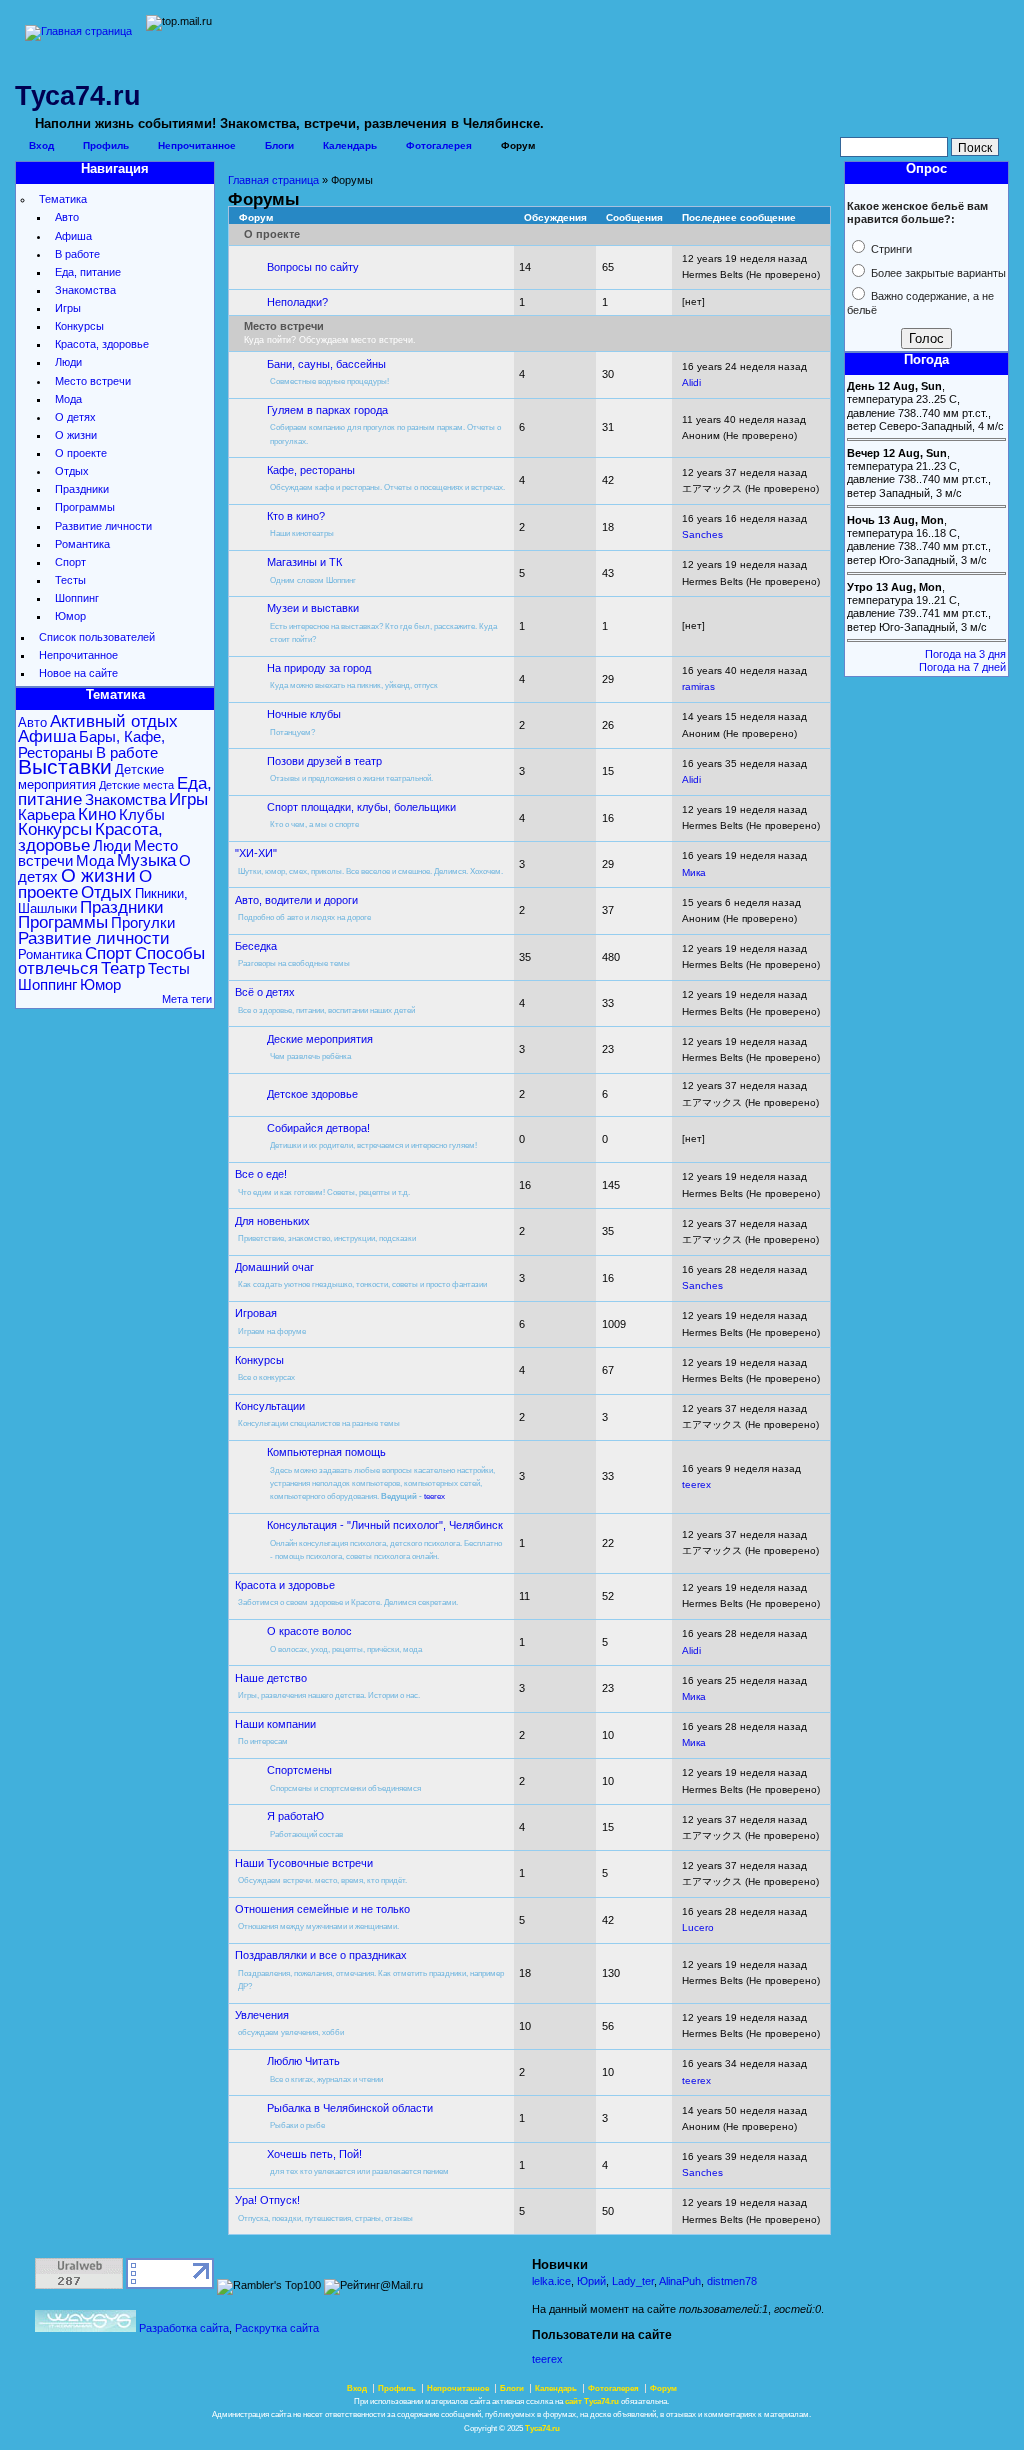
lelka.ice (551, 2281)
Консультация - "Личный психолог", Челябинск (385, 1525)
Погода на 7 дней (962, 667)
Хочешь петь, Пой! (314, 2154)
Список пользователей (97, 637)
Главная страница (273, 180)
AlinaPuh (680, 2281)
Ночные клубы (304, 714)
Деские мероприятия (320, 1039)
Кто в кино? (296, 516)
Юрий (591, 2281)
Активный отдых (114, 721)
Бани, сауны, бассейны (326, 364)
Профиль (106, 145)
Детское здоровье (312, 1094)
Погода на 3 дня (965, 654)
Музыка (146, 860)
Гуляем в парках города (327, 410)
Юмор (70, 616)
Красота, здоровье (102, 344)
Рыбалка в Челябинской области (350, 2108)
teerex (434, 1496)
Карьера (46, 814)
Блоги (279, 145)
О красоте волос (309, 1631)
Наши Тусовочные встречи (304, 1863)
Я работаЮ (295, 1816)
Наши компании (275, 1724)
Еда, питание (88, 272)
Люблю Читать (303, 2061)
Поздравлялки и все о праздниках (321, 1955)
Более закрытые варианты (937, 273)
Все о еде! (261, 1174)
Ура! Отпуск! (267, 2200)
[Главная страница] (78, 31)
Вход (41, 145)
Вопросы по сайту (313, 267)
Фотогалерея (439, 145)
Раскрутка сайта (277, 2328)
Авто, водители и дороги (296, 900)
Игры (68, 308)
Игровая (256, 1313)
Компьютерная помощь (326, 1452)
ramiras (698, 686)
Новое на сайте (78, 673)
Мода (68, 399)
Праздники (82, 489)
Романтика (82, 544)
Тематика (63, 199)
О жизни (76, 435)
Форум (518, 145)
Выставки (65, 767)
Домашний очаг (274, 1267)
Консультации (270, 1406)
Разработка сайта (184, 2328)
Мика (694, 872)
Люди (68, 362)
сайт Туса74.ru (592, 2401)
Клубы (142, 814)
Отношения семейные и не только (322, 1909)
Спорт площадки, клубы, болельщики (361, 807)
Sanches (702, 534)
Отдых (72, 471)
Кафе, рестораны (311, 470)
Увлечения (262, 2015)
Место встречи (93, 381)
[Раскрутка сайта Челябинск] (85, 2328)
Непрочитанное (197, 145)
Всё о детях (265, 992)
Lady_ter (633, 2281)
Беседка (256, 946)
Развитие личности (103, 526)
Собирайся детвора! (318, 1128)
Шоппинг (77, 598)
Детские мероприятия (91, 777)
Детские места (136, 785)
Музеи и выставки (313, 608)
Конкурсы (79, 326)
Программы (85, 507)
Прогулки (143, 922)
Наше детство (271, 1678)
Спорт (70, 562)
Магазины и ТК (304, 562)
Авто (67, 217)
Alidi (691, 382)
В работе (77, 254)
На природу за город (319, 668)
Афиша (73, 236)
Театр (123, 968)
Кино (97, 814)
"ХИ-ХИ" (256, 853)
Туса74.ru (542, 2428)
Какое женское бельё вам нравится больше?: (917, 212)
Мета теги (187, 999)
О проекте (81, 453)
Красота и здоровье (285, 1585)
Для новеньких (272, 1221)
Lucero (698, 1927)
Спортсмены (299, 1770)
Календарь (350, 145)
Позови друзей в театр (324, 761)
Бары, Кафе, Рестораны (91, 744)
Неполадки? (297, 302)
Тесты (70, 580)
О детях (75, 417)
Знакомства (85, 290)
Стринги (890, 249)
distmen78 (732, 2281)
